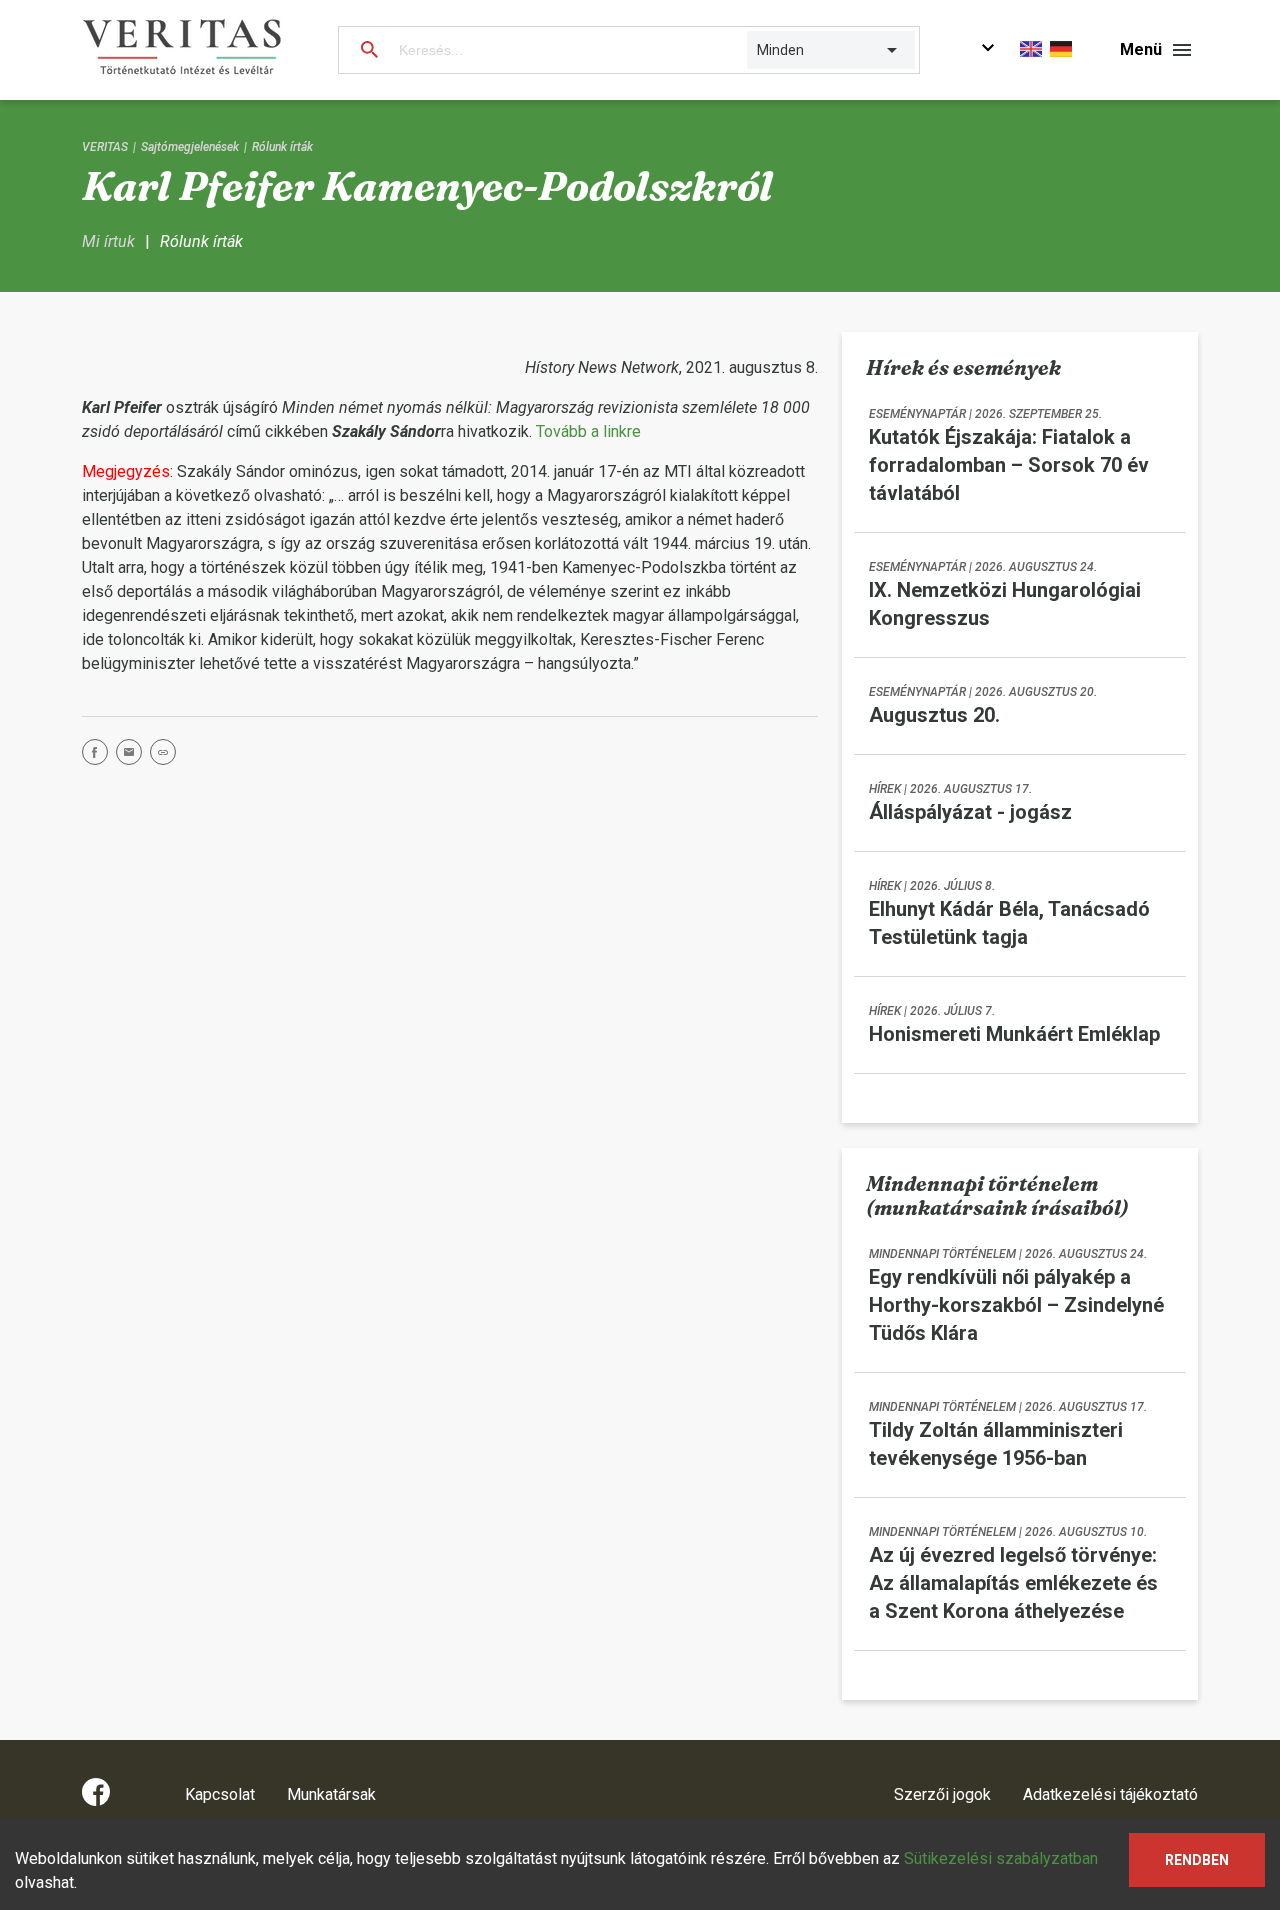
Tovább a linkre (588, 431)
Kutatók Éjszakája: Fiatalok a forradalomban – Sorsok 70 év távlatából (1009, 465)
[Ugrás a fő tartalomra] (988, 50)
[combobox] (758, 50)
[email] (133, 755)
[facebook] (99, 755)
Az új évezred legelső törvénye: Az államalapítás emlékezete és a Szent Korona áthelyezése (1013, 1583)
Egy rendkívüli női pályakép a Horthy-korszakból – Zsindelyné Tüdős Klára (1016, 1305)
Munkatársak (331, 1794)
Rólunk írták (282, 147)
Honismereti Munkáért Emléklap (1014, 1034)
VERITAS (105, 147)
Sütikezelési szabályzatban (1001, 1858)
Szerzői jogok (942, 1794)
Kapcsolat (220, 1794)
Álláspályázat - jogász (970, 812)
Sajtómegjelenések (190, 147)
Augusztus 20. (934, 715)
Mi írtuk (108, 241)
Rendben (1197, 1860)
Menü (1141, 49)
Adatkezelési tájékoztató (1110, 1794)
